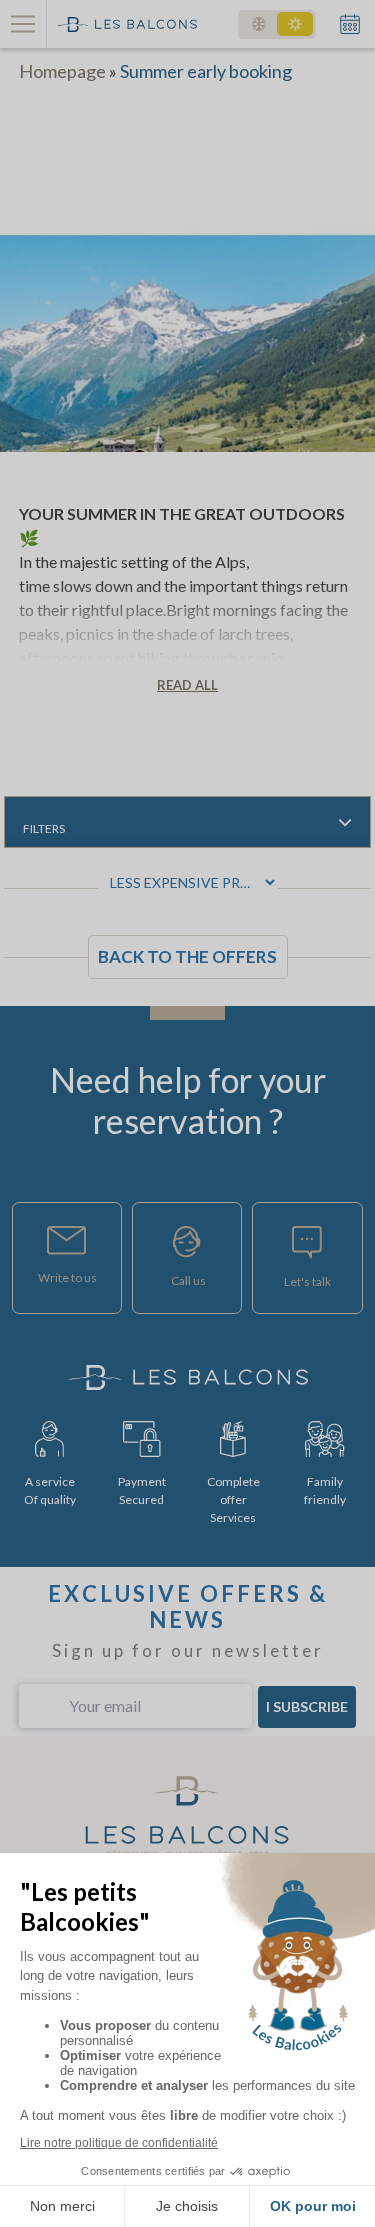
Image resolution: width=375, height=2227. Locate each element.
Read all (187, 685)
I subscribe (307, 1706)
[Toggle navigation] (23, 24)
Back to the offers (187, 956)
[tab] (188, 822)
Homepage (62, 71)
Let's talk (307, 1281)
